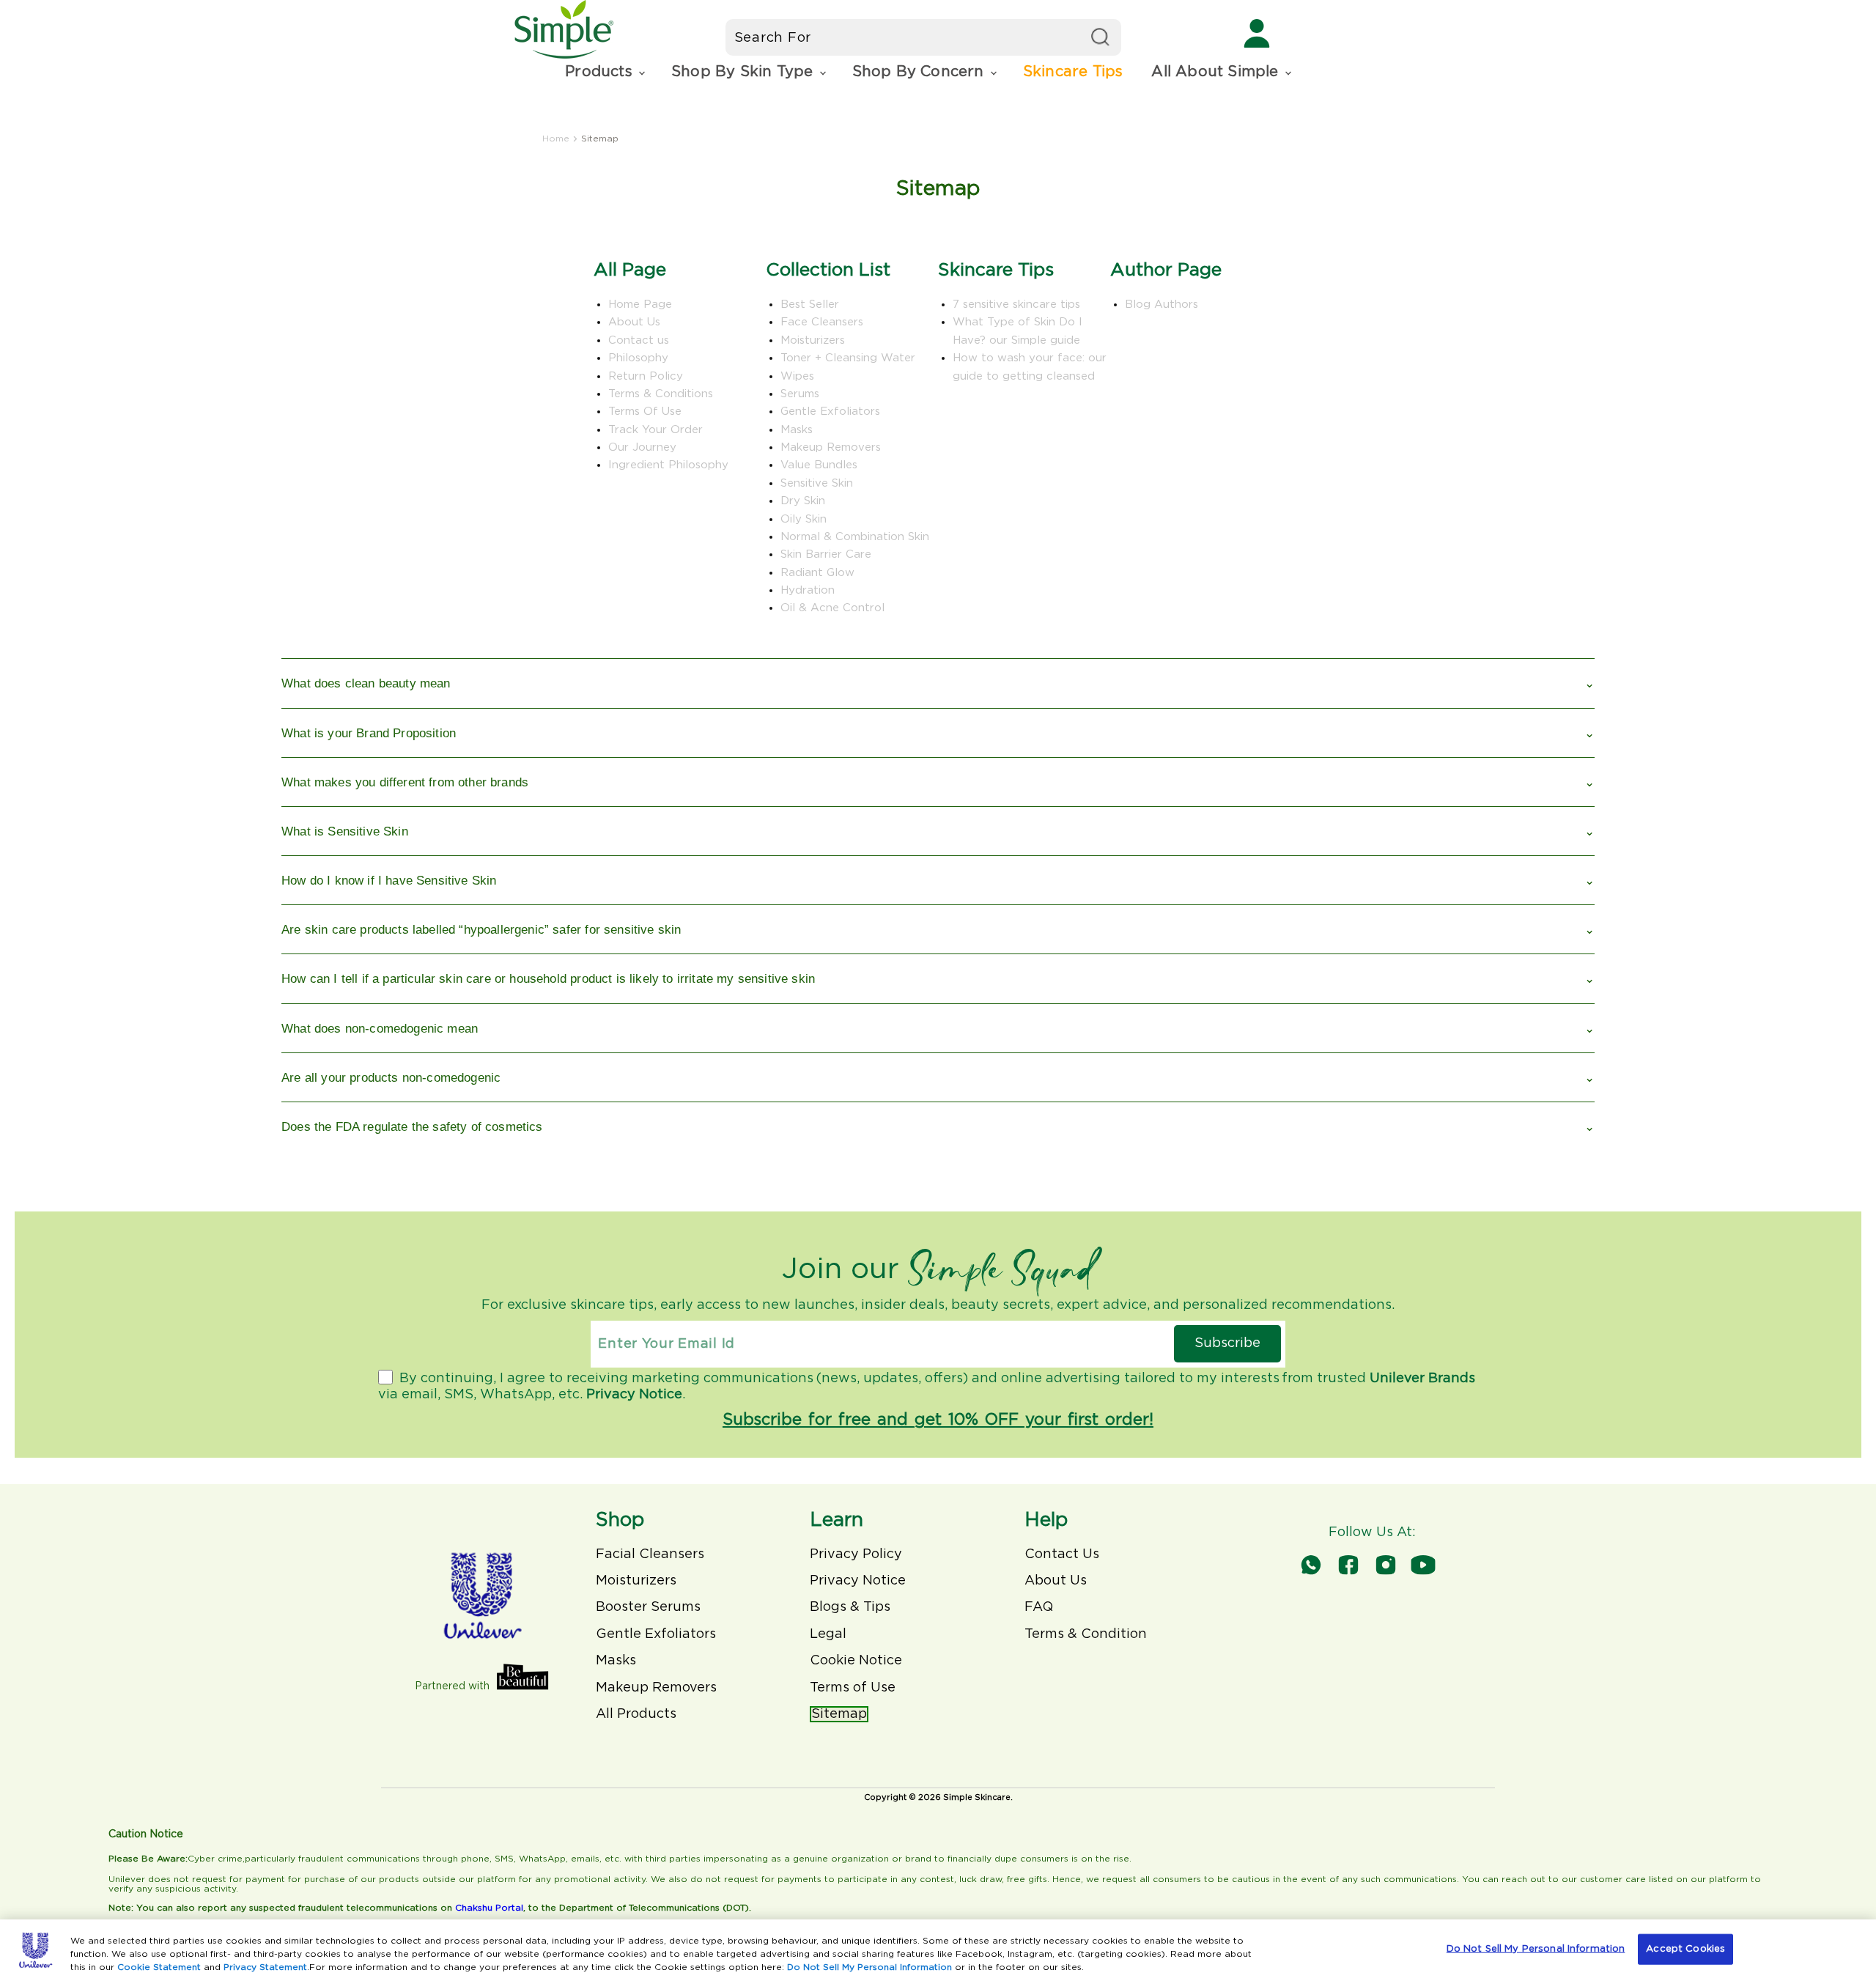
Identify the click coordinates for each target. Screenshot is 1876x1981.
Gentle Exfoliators (830, 412)
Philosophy (638, 358)
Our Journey (642, 447)
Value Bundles (819, 465)
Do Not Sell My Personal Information (869, 1967)
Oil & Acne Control (832, 608)
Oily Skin (804, 519)
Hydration (808, 590)
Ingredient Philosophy (668, 465)
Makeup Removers (831, 447)
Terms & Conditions (661, 394)
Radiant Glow (817, 573)
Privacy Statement (265, 1967)
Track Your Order (656, 430)
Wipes (797, 376)
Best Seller (810, 305)
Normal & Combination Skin (855, 537)
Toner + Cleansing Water (848, 358)
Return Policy (646, 376)
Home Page (640, 305)
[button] (604, 72)
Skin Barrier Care (826, 554)
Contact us (639, 340)
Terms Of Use (645, 412)
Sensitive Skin (817, 483)
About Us (634, 322)
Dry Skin (803, 501)
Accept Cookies (1685, 1949)
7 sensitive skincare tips (1016, 305)
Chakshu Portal (489, 1908)
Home (556, 139)
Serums (800, 394)
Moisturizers (813, 340)
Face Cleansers (822, 322)
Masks (797, 430)
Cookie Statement (159, 1967)
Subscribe (1227, 1343)
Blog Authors (1162, 305)
